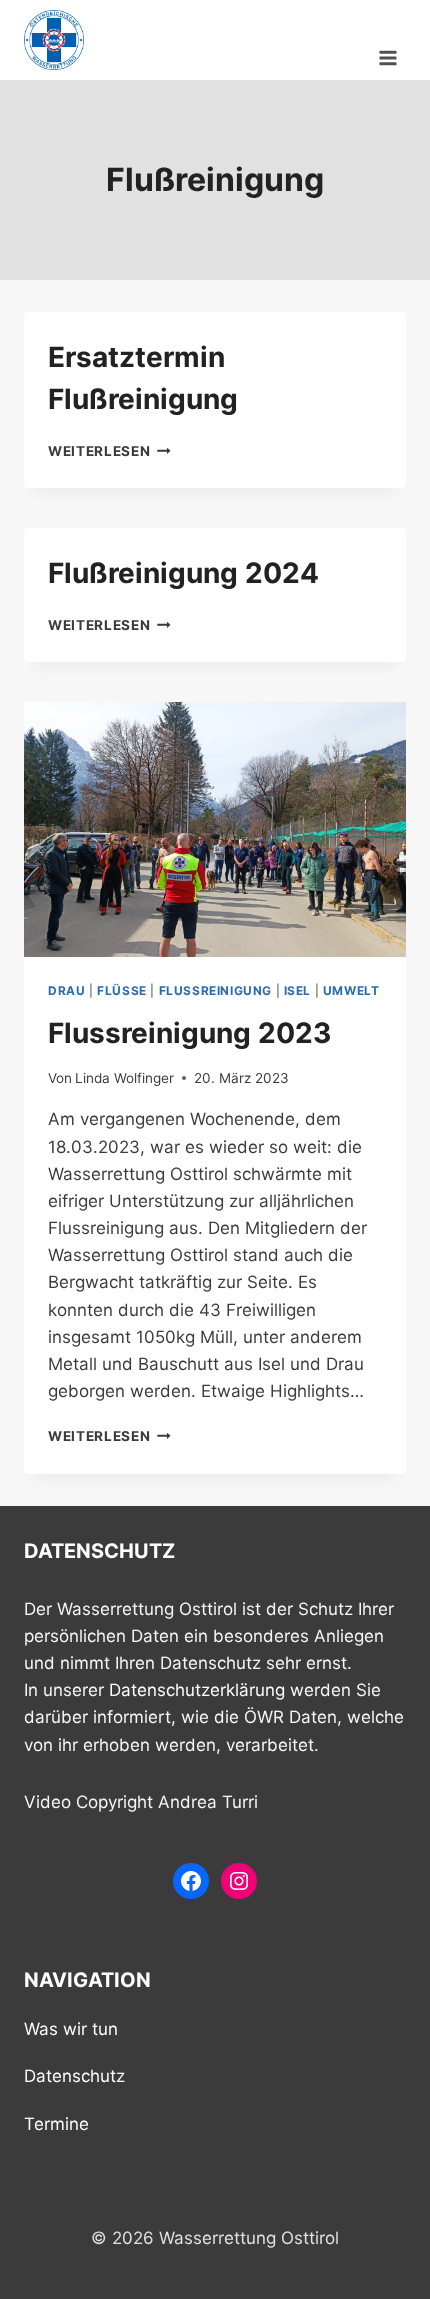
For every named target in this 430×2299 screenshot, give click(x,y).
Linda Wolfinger (124, 1078)
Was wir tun (71, 2029)
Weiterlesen (109, 451)
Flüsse (122, 990)
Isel (297, 990)
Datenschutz (74, 2076)
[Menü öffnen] (387, 40)
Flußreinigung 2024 (183, 573)
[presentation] (215, 829)
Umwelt (351, 990)
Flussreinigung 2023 (189, 1033)
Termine (56, 2124)
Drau (66, 990)
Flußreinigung (215, 990)
